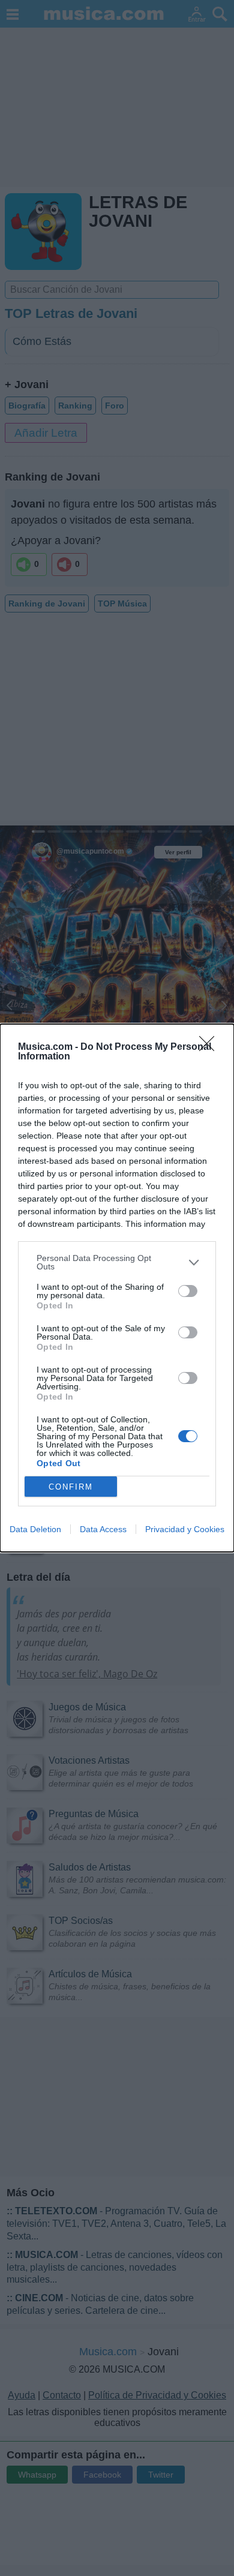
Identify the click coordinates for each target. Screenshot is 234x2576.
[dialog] (117, 1288)
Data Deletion (35, 1529)
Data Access (103, 1529)
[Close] (211, 1047)
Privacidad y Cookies (185, 1529)
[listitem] (117, 1262)
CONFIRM (71, 1487)
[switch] (188, 1291)
